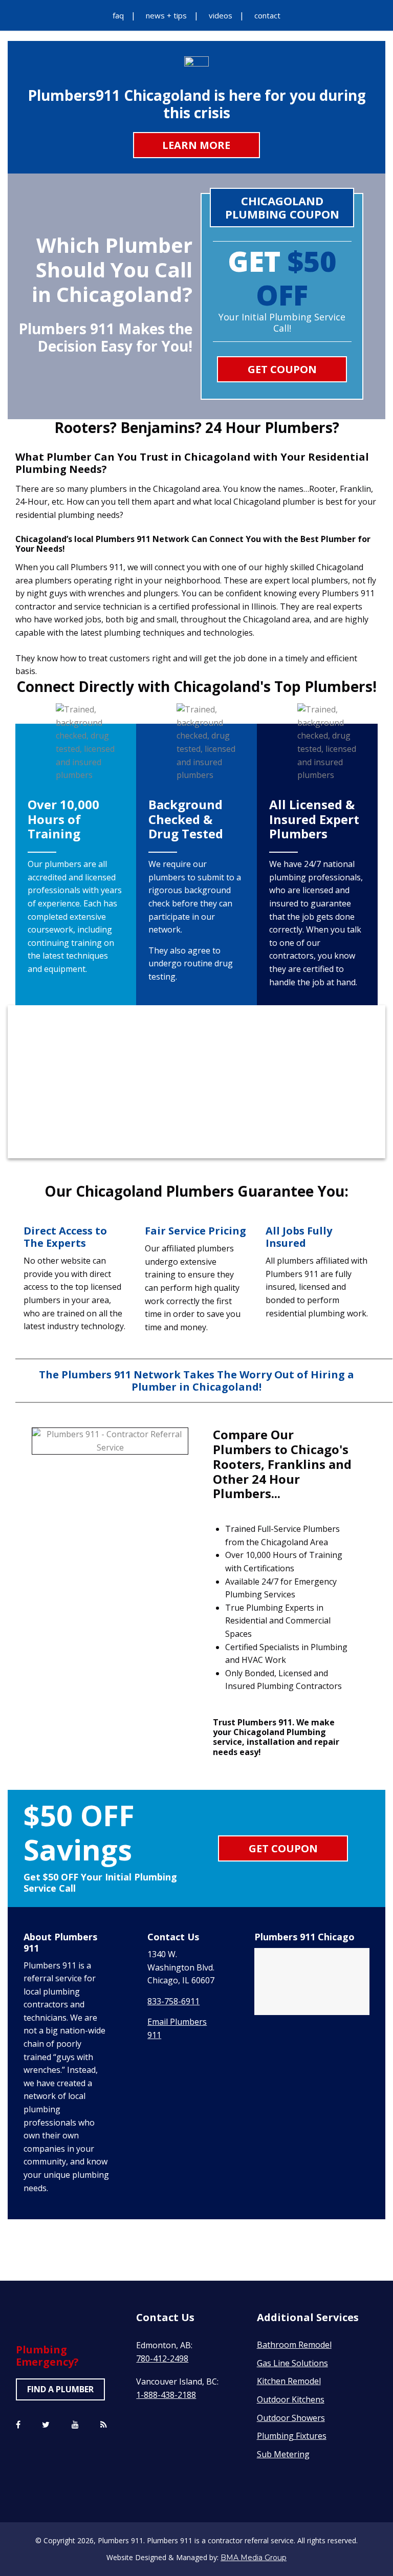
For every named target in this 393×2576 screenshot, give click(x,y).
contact (267, 15)
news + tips (166, 15)
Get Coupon (282, 369)
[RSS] (104, 2425)
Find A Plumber (60, 2389)
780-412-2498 (162, 2358)
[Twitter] (46, 2425)
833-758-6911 (173, 2001)
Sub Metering (283, 2454)
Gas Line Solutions (292, 2363)
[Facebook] (18, 2425)
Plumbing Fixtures (292, 2436)
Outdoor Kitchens (291, 2399)
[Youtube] (75, 2425)
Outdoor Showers (291, 2418)
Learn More (196, 145)
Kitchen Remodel (289, 2381)
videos (221, 15)
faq (118, 15)
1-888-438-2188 (166, 2395)
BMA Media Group (254, 2558)
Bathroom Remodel (294, 2345)
